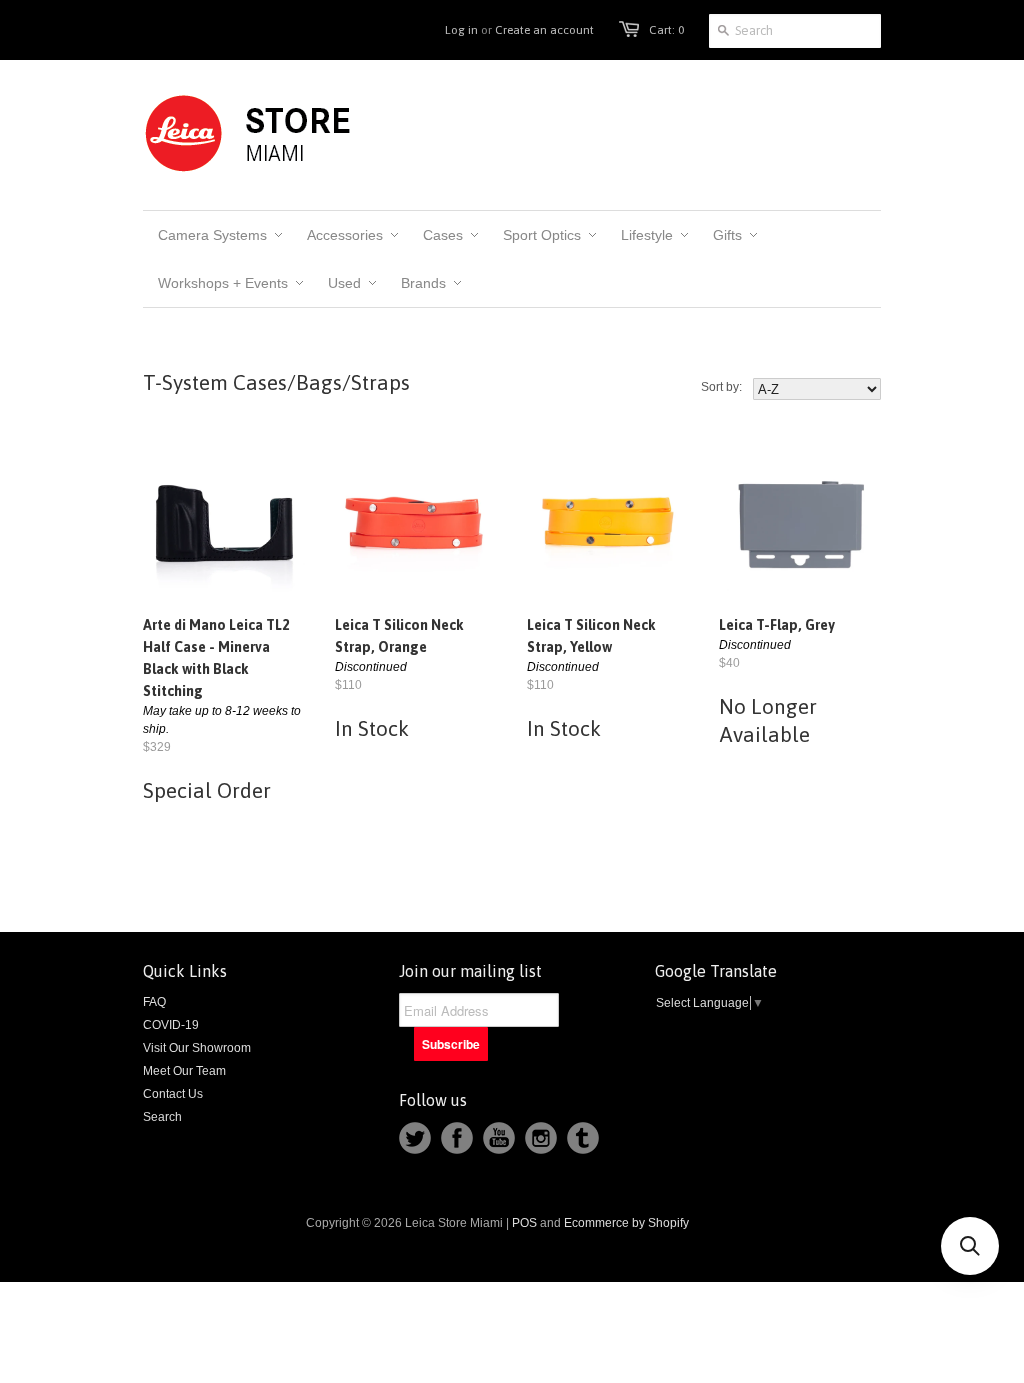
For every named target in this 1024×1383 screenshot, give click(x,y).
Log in (461, 30)
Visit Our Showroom (197, 1048)
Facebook (457, 1138)
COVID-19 (171, 1025)
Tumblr (583, 1138)
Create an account (544, 30)
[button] (970, 1246)
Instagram (541, 1138)
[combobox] (795, 31)
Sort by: (721, 387)
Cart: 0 (666, 30)
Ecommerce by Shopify (626, 1223)
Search (162, 1117)
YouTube (499, 1138)
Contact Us (173, 1094)
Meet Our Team (184, 1071)
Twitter (415, 1138)
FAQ (154, 1002)
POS (524, 1223)
